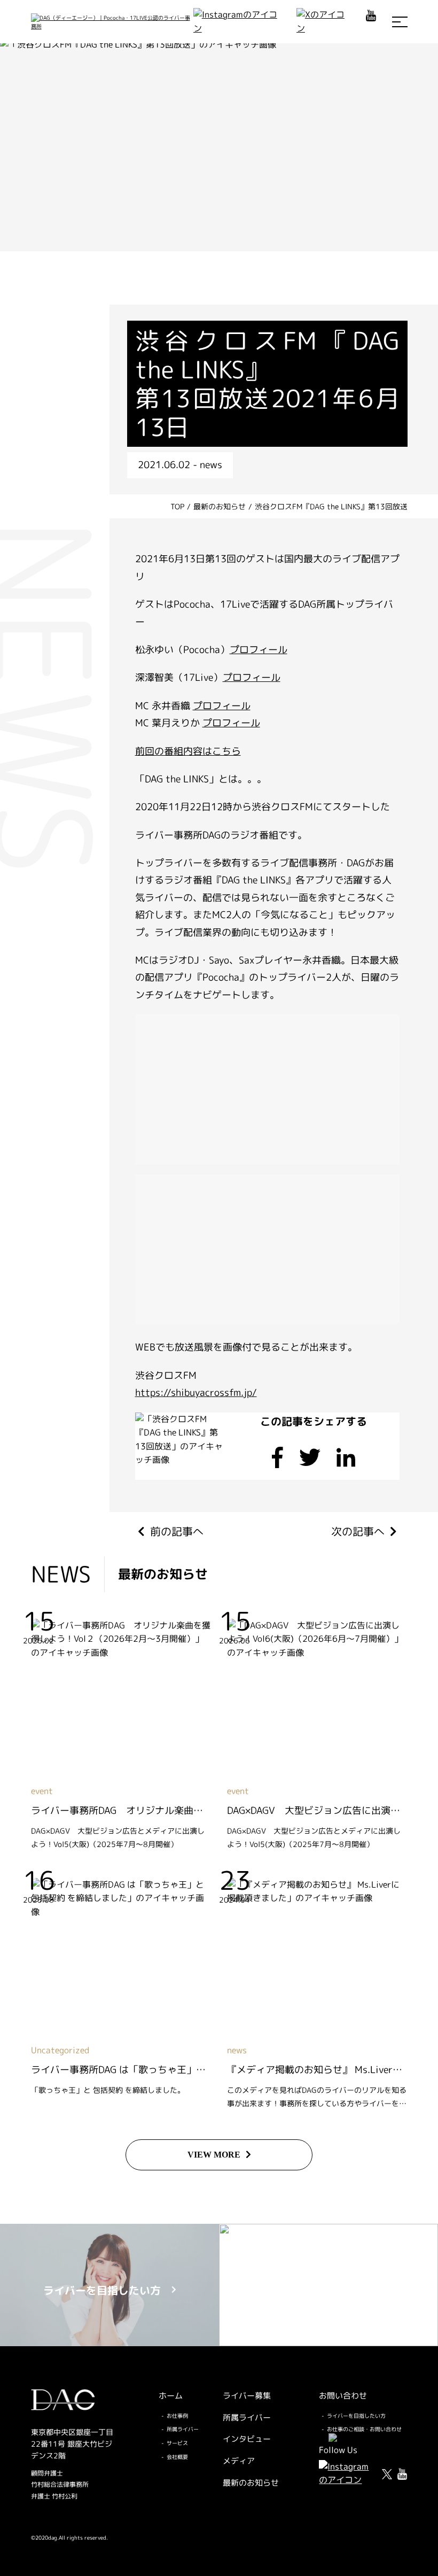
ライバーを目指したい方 (356, 2416)
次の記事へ (358, 1531)
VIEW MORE (214, 2155)
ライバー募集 (247, 2396)
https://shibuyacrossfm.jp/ (196, 1392)
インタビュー (247, 2439)
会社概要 (177, 2457)
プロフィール (259, 650)
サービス (177, 2443)
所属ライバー (183, 2429)
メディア (239, 2461)
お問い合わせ (343, 2396)
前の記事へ (177, 1531)
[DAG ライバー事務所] (112, 22)
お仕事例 (177, 2416)
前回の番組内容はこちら (188, 751)
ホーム (171, 2396)
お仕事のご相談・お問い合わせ (364, 2429)
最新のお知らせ (251, 2483)
